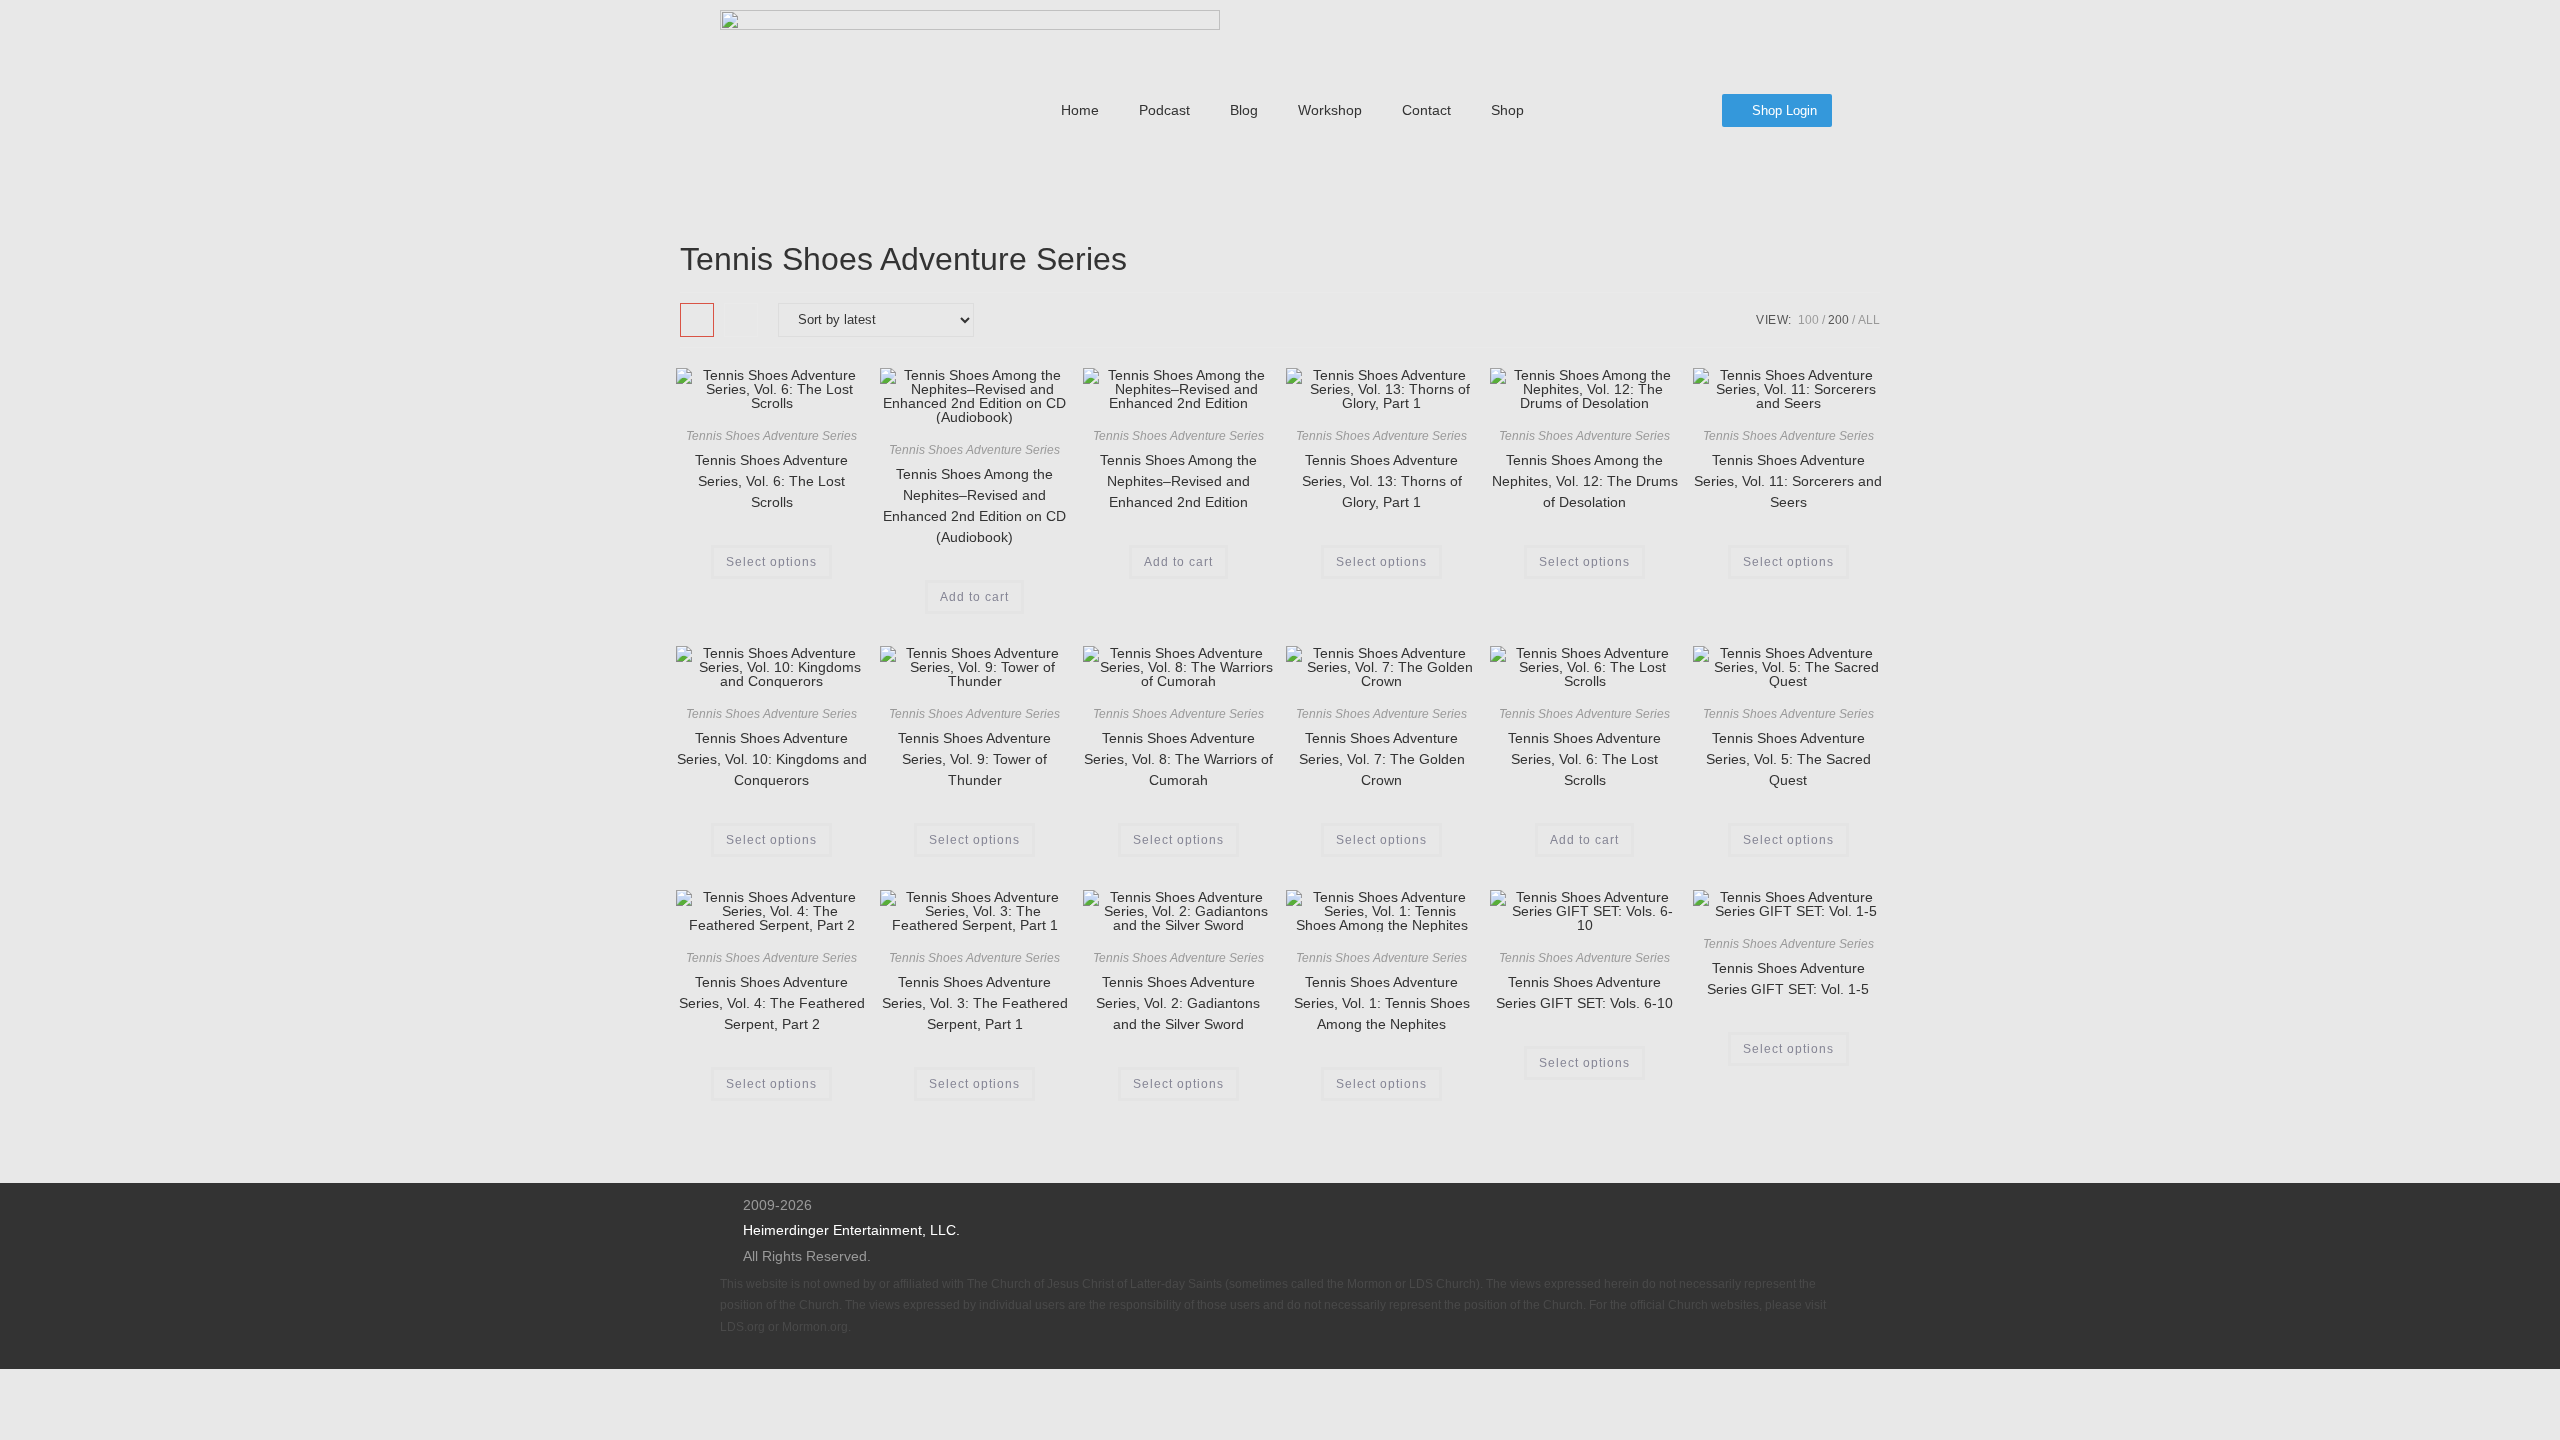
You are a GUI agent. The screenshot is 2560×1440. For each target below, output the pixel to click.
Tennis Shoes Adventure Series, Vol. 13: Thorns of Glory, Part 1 (1382, 481)
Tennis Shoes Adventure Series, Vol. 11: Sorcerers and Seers (1788, 481)
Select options (771, 562)
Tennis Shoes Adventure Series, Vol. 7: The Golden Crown (1382, 759)
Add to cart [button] (974, 597)
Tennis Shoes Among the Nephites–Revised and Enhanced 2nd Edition (1178, 481)
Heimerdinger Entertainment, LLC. (851, 1230)
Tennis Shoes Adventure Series (771, 436)
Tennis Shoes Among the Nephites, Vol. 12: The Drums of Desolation (1585, 481)
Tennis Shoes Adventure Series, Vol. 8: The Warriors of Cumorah (1178, 759)
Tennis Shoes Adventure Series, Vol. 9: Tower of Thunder (974, 759)
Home (1080, 110)
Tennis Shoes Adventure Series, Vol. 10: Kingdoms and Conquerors (772, 759)
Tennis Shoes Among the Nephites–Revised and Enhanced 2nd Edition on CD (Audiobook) (974, 505)
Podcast (1164, 110)
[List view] (741, 320)
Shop (1507, 110)
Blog (1244, 110)
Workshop (1330, 110)
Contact (1426, 110)
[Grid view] (697, 320)
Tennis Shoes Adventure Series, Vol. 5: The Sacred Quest (1788, 759)
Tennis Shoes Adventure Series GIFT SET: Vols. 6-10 (1584, 992)
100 (1808, 320)
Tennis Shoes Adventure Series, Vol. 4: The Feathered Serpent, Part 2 (772, 1003)
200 (1838, 320)
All (1869, 320)
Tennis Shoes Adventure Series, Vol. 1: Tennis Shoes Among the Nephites (1382, 1003)
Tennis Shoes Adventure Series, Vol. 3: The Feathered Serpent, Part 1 (975, 1003)
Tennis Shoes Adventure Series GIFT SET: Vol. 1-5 (1788, 978)
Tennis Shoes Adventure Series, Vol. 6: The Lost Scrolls (771, 481)
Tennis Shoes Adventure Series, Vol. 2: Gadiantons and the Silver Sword (1178, 1003)
